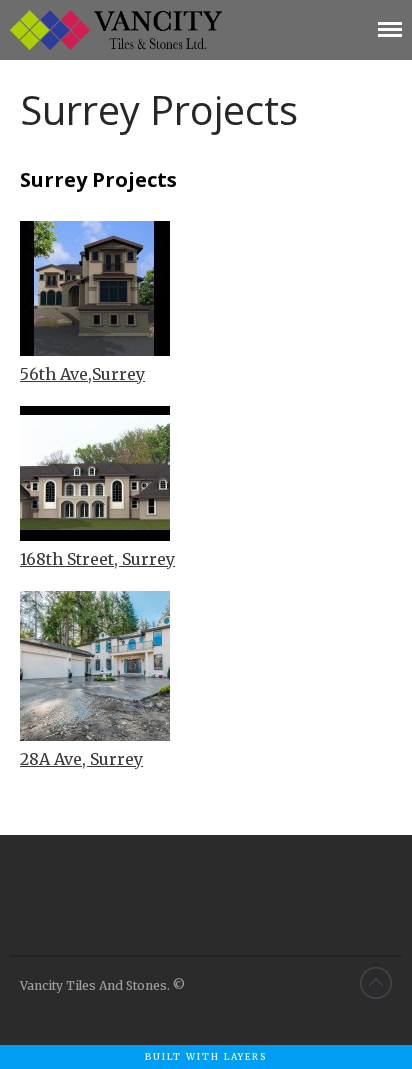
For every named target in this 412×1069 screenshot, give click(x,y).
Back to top (376, 983)
